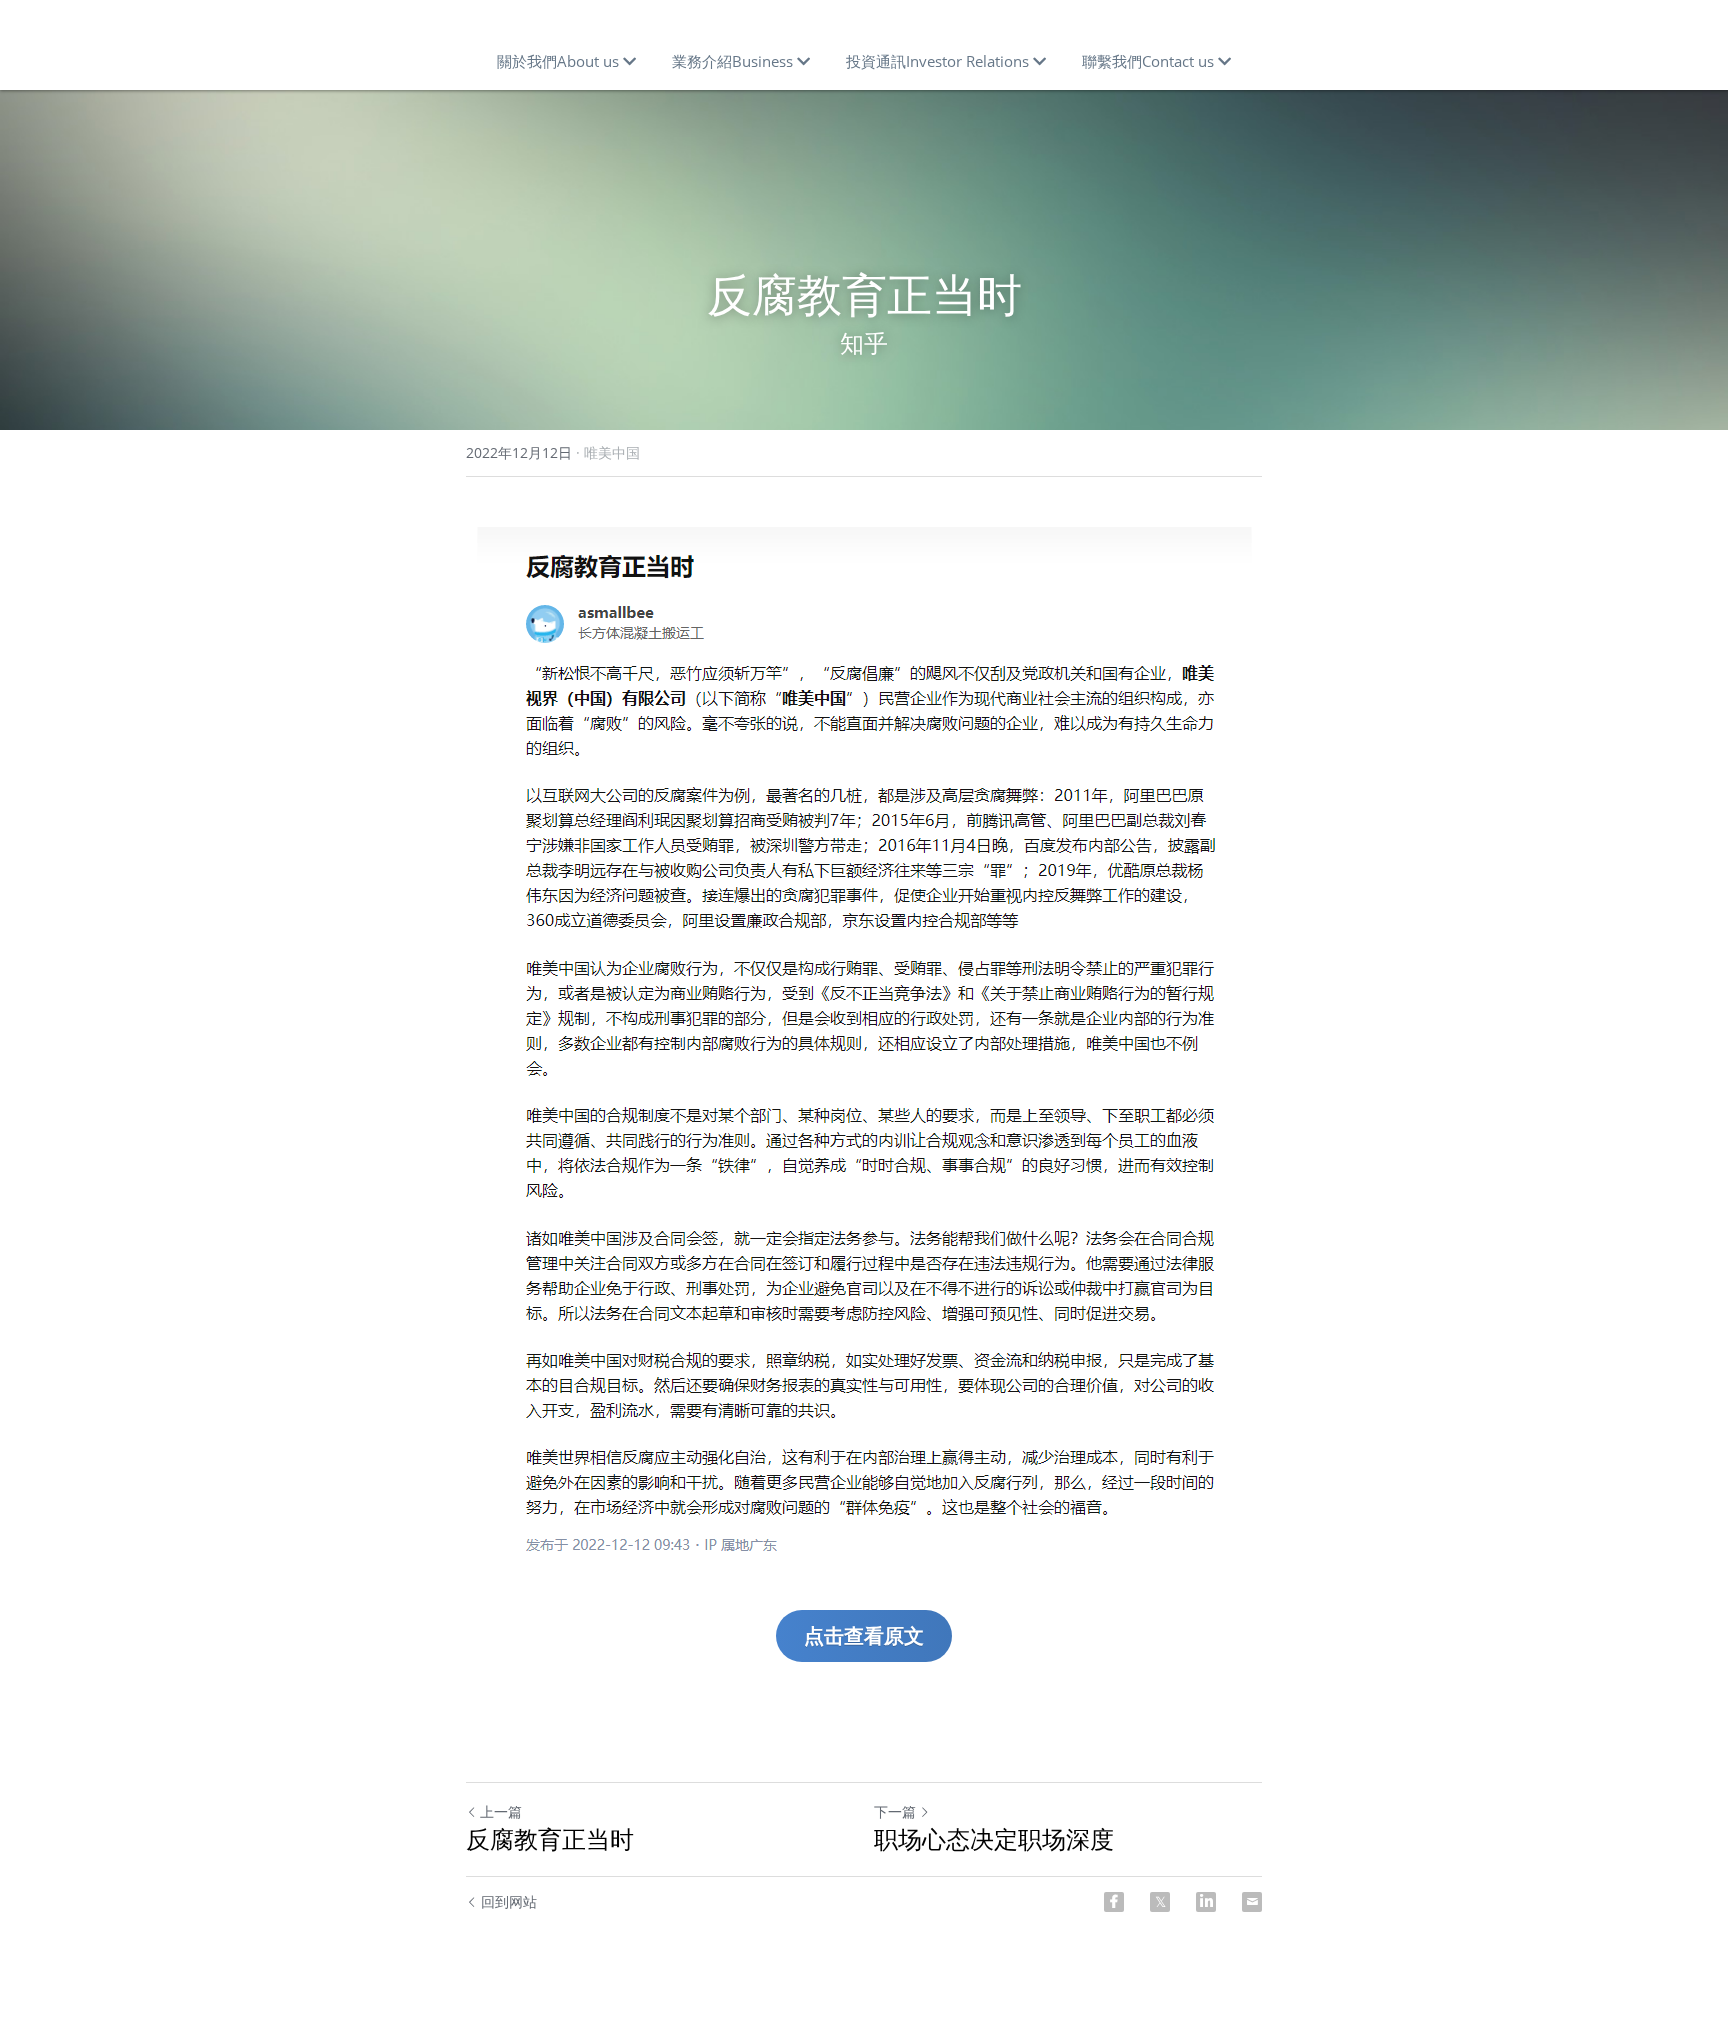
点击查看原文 (864, 1635)
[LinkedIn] (1206, 1902)
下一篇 (895, 1811)
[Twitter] (1160, 1902)
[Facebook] (1114, 1902)
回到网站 (509, 1901)
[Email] (1252, 1902)
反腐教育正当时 (550, 1839)
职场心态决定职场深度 (994, 1839)
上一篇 (501, 1811)
